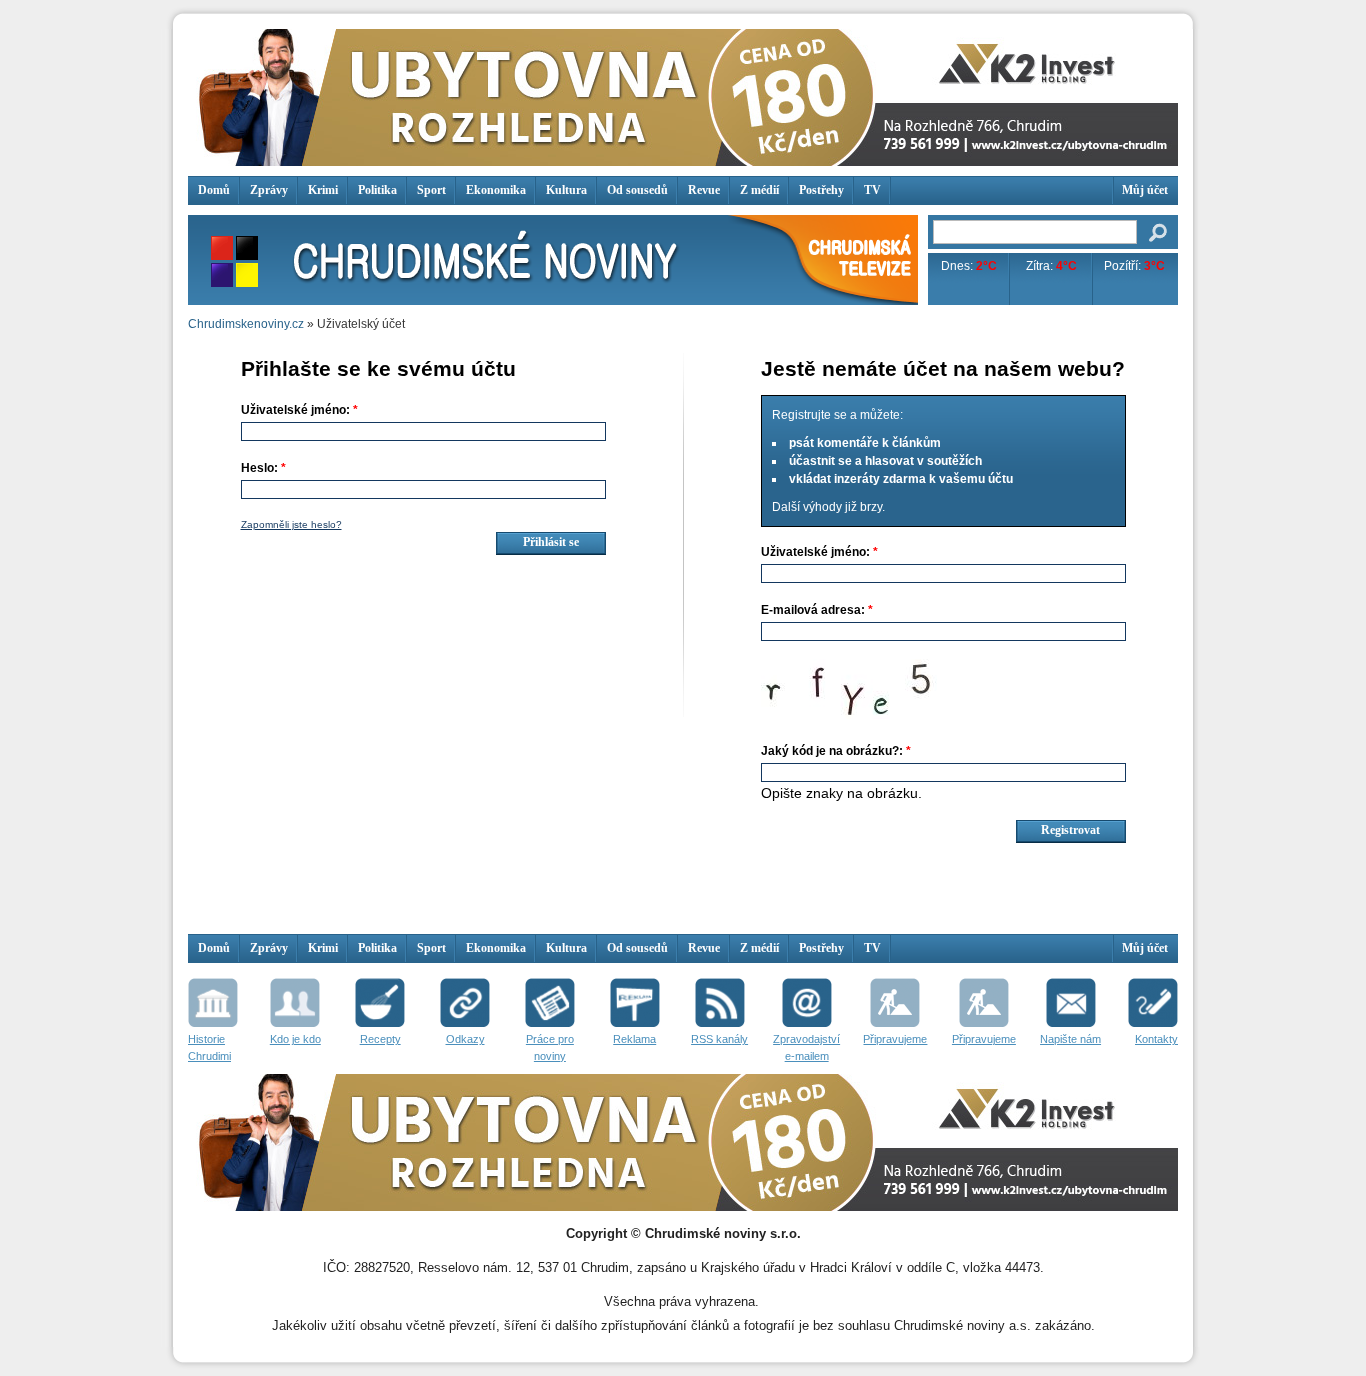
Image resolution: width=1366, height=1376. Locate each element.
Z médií (759, 190)
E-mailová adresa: (817, 610)
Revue (704, 190)
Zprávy (269, 190)
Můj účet (1145, 190)
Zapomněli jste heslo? (291, 524)
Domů (214, 190)
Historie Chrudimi (209, 1047)
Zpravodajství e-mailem (806, 1047)
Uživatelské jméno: (299, 410)
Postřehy (821, 190)
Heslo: (263, 468)
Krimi (323, 190)
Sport (431, 190)
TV (872, 190)
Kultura (566, 190)
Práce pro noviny (550, 1047)
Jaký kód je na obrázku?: (836, 751)
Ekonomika (496, 190)
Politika (377, 190)
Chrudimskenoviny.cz (246, 324)
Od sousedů (637, 190)
